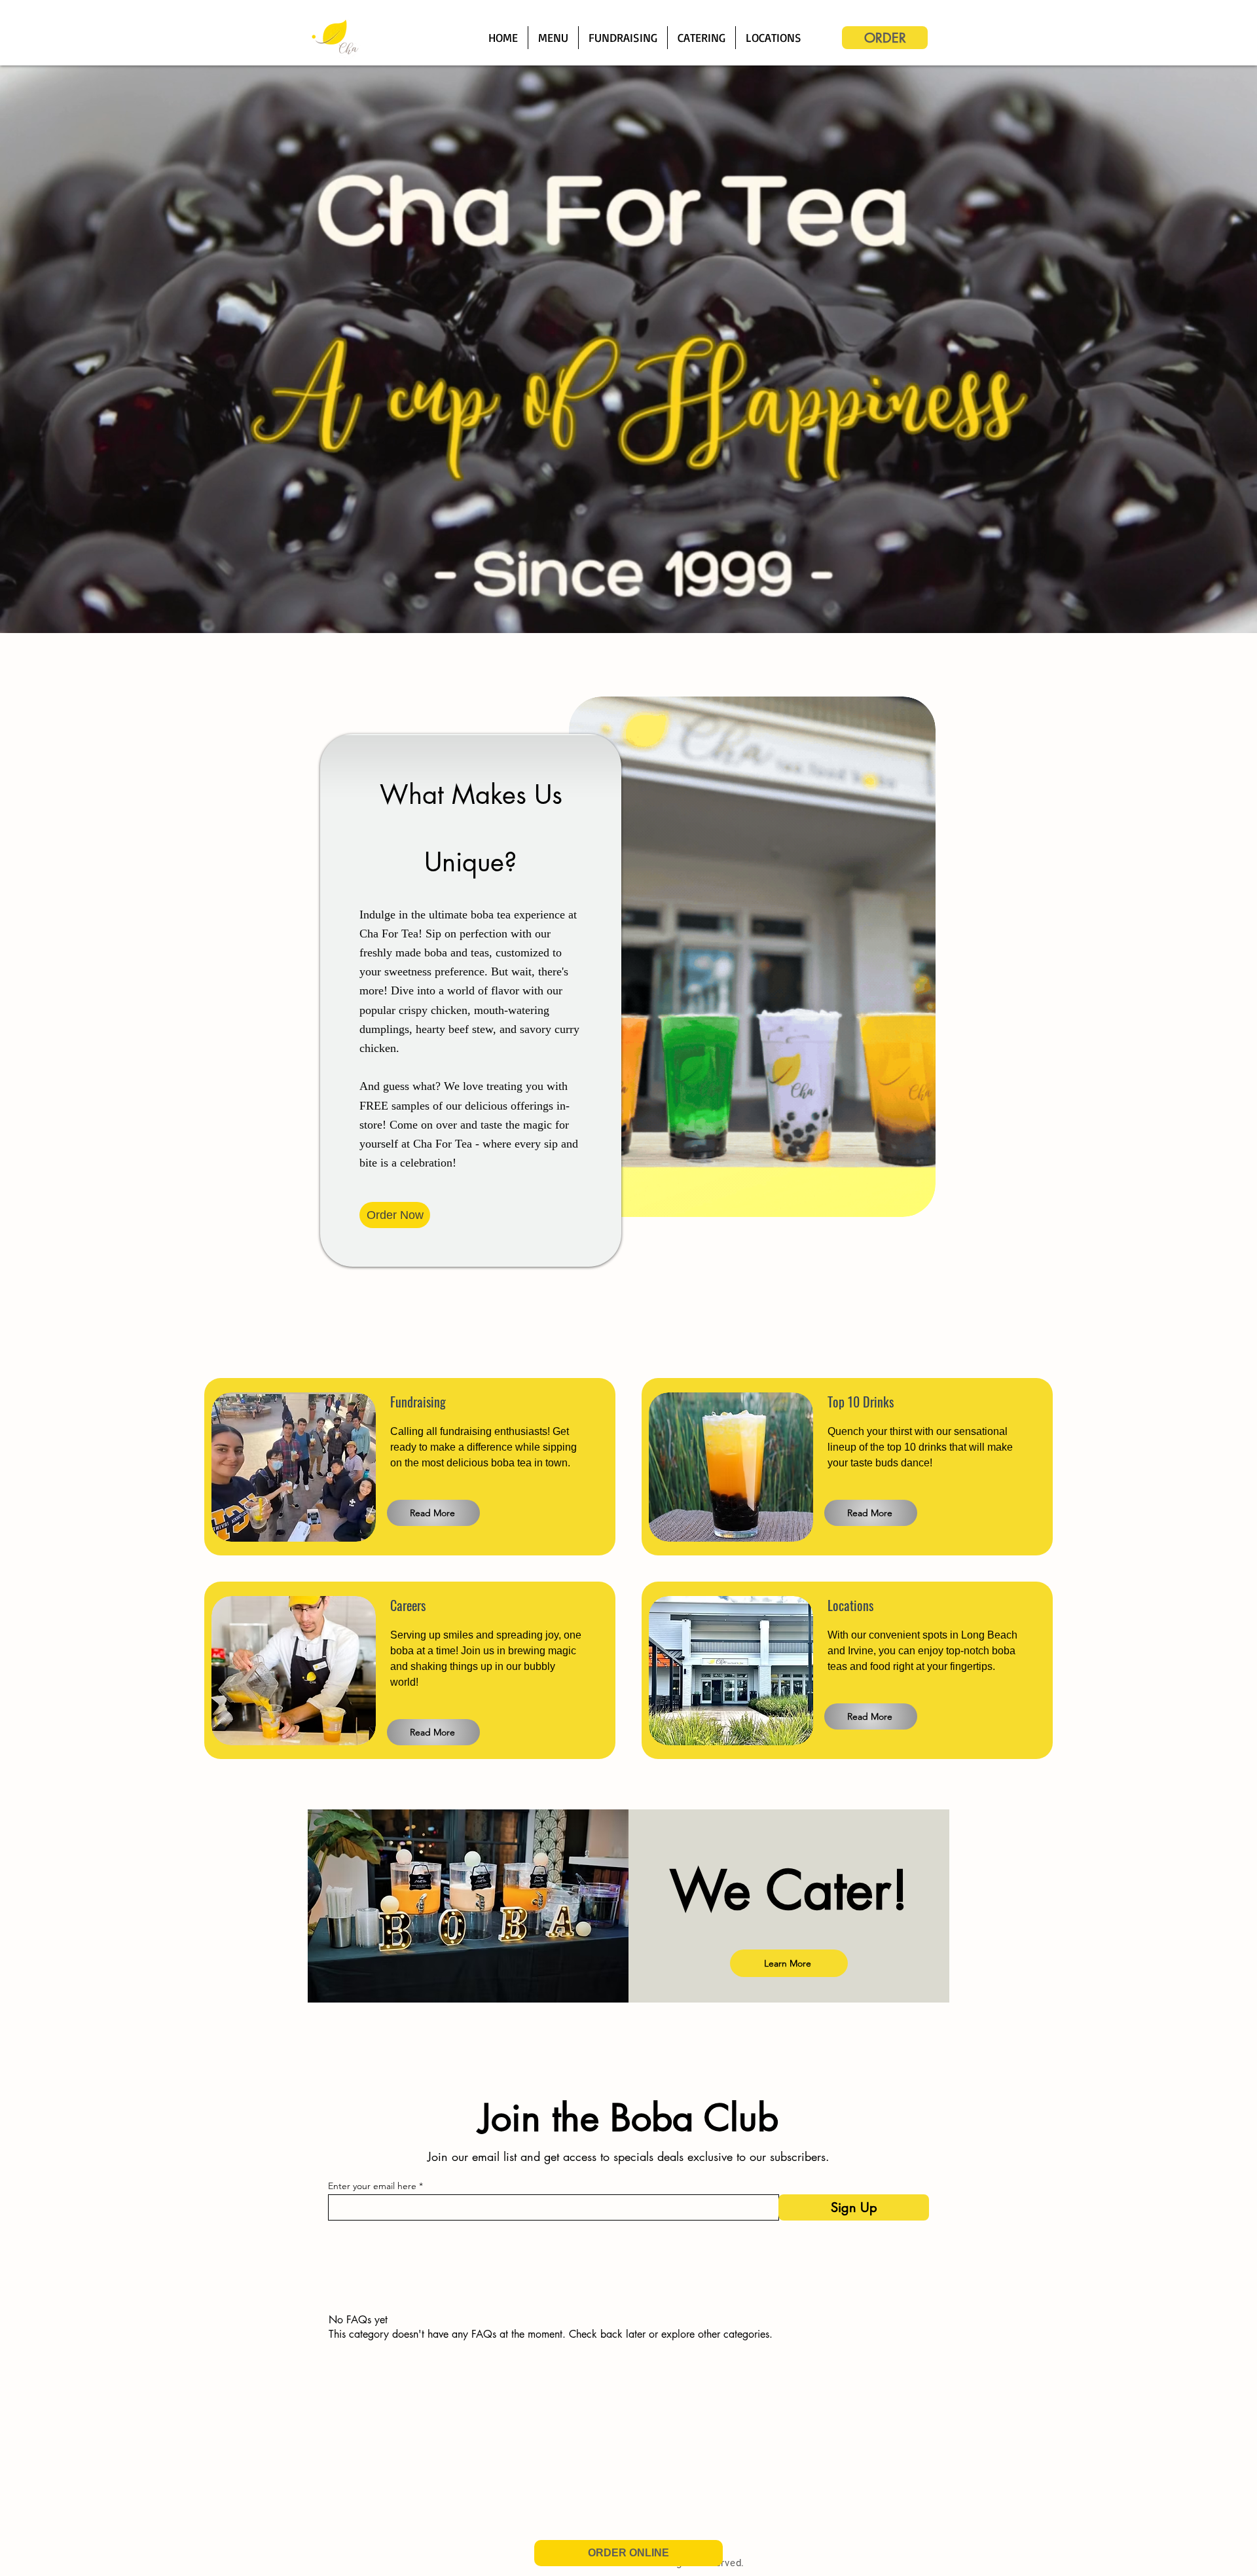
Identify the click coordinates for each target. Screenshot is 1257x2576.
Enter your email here (372, 2186)
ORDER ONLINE (628, 2553)
